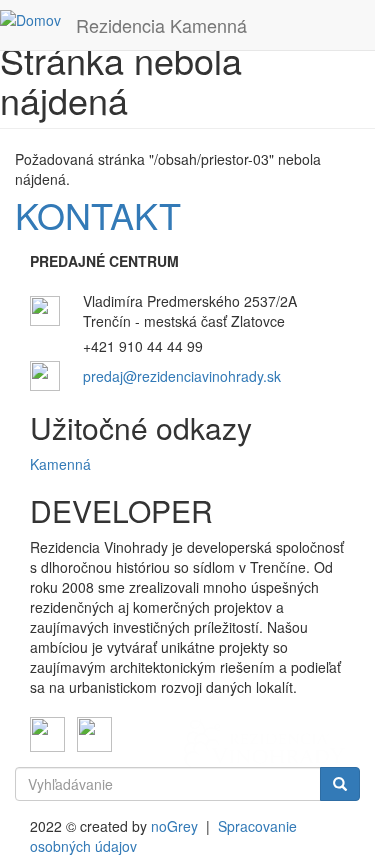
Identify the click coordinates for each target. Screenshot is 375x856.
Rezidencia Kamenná (161, 25)
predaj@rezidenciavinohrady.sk (182, 376)
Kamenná (60, 464)
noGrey (174, 826)
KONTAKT (98, 214)
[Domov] (30, 19)
